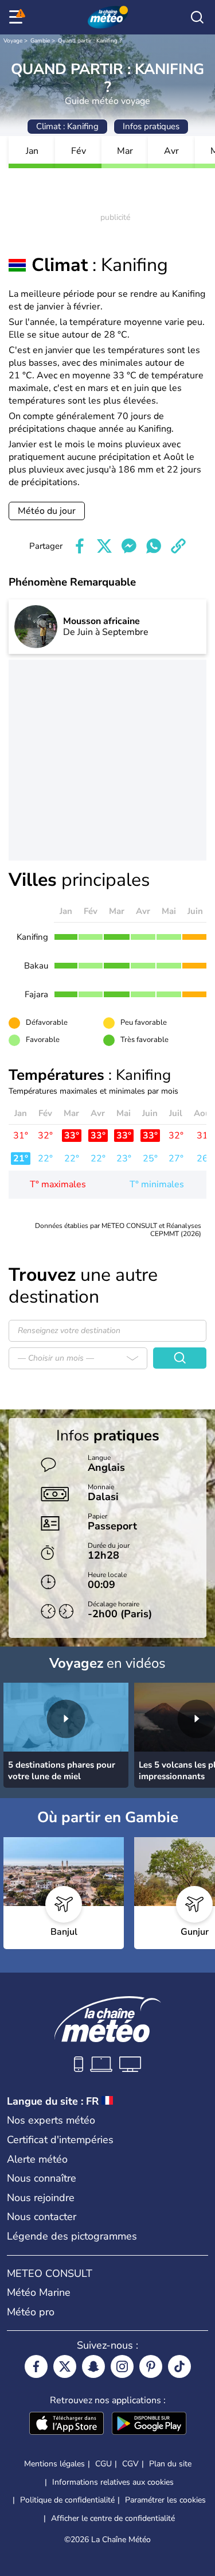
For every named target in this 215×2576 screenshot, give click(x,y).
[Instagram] (122, 2366)
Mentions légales (54, 2464)
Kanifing (32, 937)
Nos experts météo (51, 2120)
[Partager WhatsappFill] (154, 546)
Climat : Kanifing (67, 126)
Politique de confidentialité (67, 2500)
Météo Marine (39, 2292)
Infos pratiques (151, 126)
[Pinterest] (151, 2366)
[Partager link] (178, 546)
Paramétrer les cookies (165, 2500)
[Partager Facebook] (80, 546)
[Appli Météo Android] (149, 2424)
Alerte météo (37, 2159)
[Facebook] (36, 2366)
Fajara (36, 994)
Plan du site (170, 2464)
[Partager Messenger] (129, 546)
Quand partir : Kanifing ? (90, 41)
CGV (130, 2464)
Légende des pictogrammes (72, 2236)
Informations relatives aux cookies (113, 2482)
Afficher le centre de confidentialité (113, 2519)
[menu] (18, 17)
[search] (197, 17)
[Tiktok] (179, 2366)
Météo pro (31, 2312)
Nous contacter (42, 2217)
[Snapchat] (93, 2366)
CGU (103, 2464)
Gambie (40, 41)
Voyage (13, 41)
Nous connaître (42, 2178)
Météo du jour (47, 511)
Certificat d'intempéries (60, 2140)
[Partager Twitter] (104, 546)
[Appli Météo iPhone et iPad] (67, 2424)
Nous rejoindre (41, 2198)
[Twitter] (65, 2366)
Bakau (36, 966)
